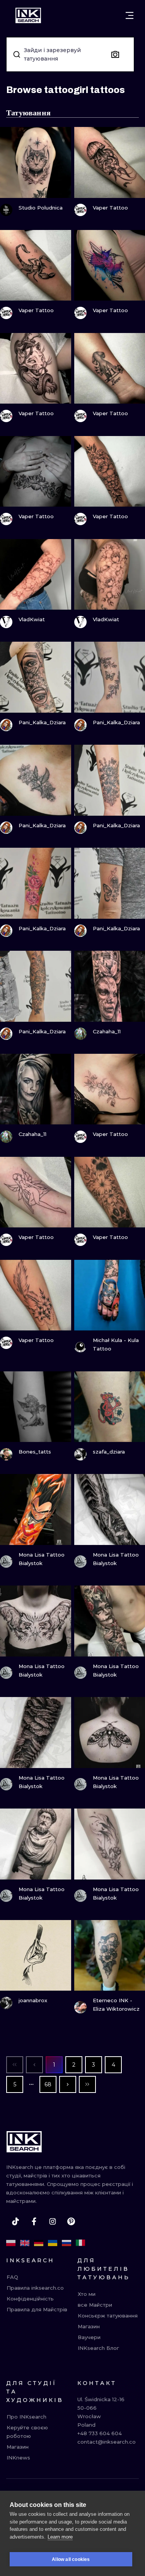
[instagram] (53, 2221)
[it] (80, 2243)
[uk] (53, 2243)
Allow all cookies (71, 2559)
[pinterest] (71, 2221)
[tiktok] (15, 2221)
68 (48, 2084)
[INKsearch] (28, 15)
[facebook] (34, 2221)
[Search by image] (115, 54)
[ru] (67, 2243)
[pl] (11, 2243)
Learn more (60, 2537)
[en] (25, 2243)
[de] (39, 2243)
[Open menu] (130, 15)
